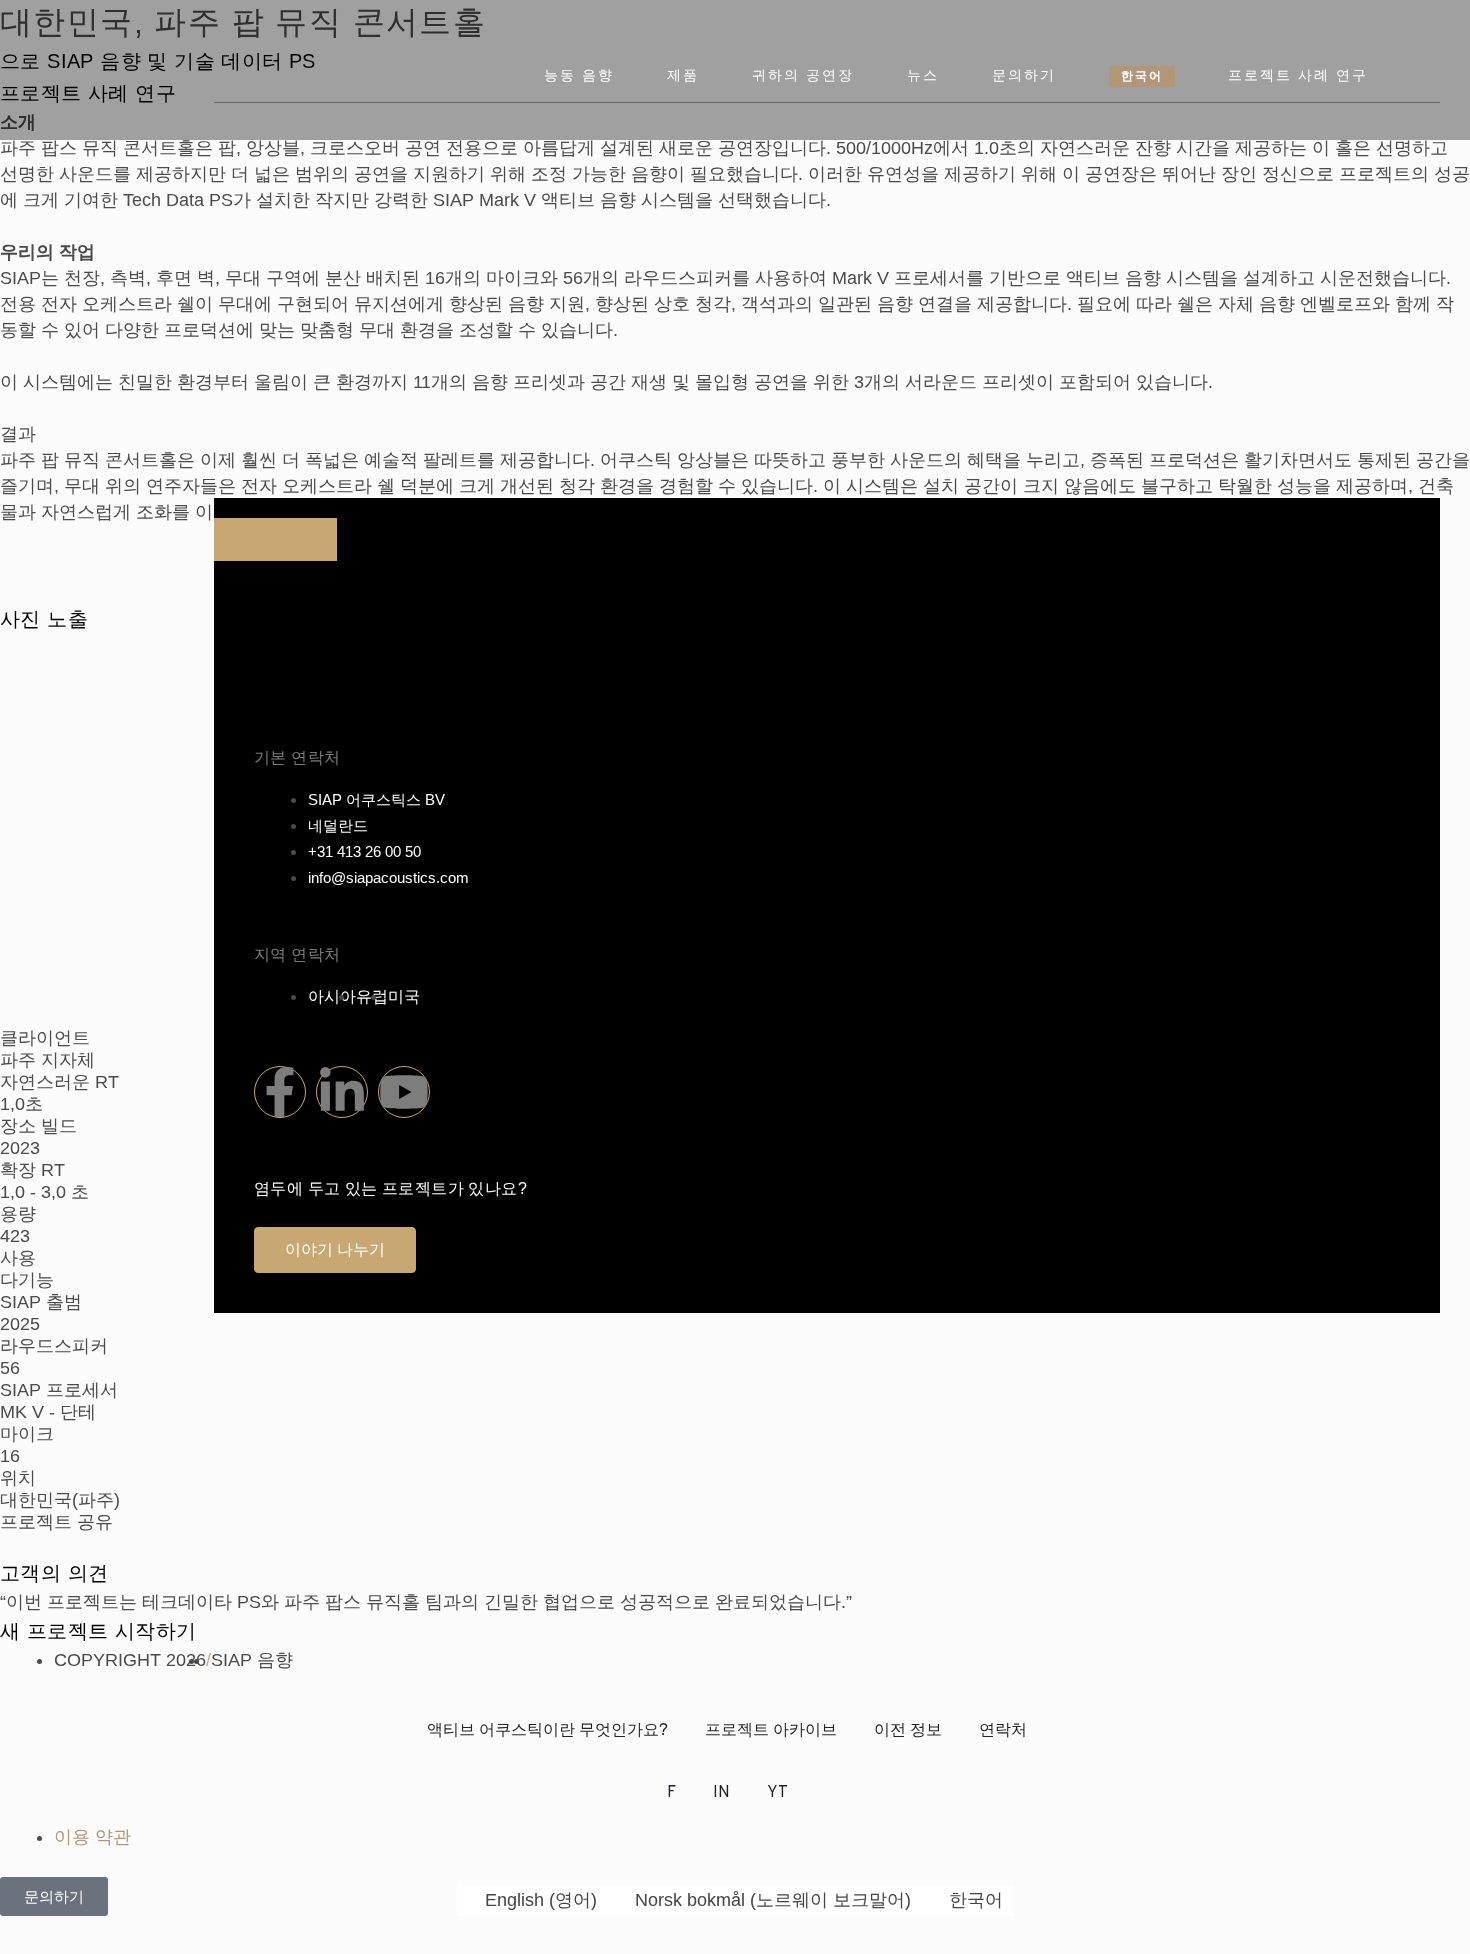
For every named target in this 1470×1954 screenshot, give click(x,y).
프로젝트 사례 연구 (1298, 75)
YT (777, 1793)
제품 (683, 75)
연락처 (1003, 1731)
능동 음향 (579, 75)
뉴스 (923, 75)
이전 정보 (908, 1731)
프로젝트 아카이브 (771, 1731)
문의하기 (1024, 75)
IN (721, 1793)
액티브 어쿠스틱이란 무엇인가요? (547, 1731)
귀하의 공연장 (803, 75)
